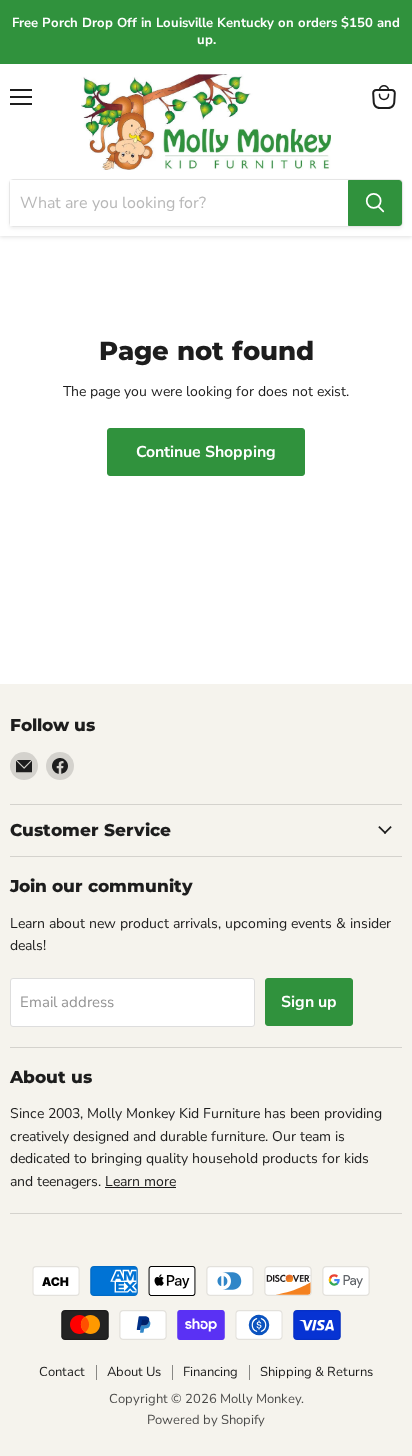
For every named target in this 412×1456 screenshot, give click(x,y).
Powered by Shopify (206, 1420)
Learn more (140, 1181)
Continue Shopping (206, 452)
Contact (62, 1372)
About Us (134, 1372)
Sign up (309, 1002)
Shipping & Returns (316, 1372)
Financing (210, 1372)
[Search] (375, 203)
